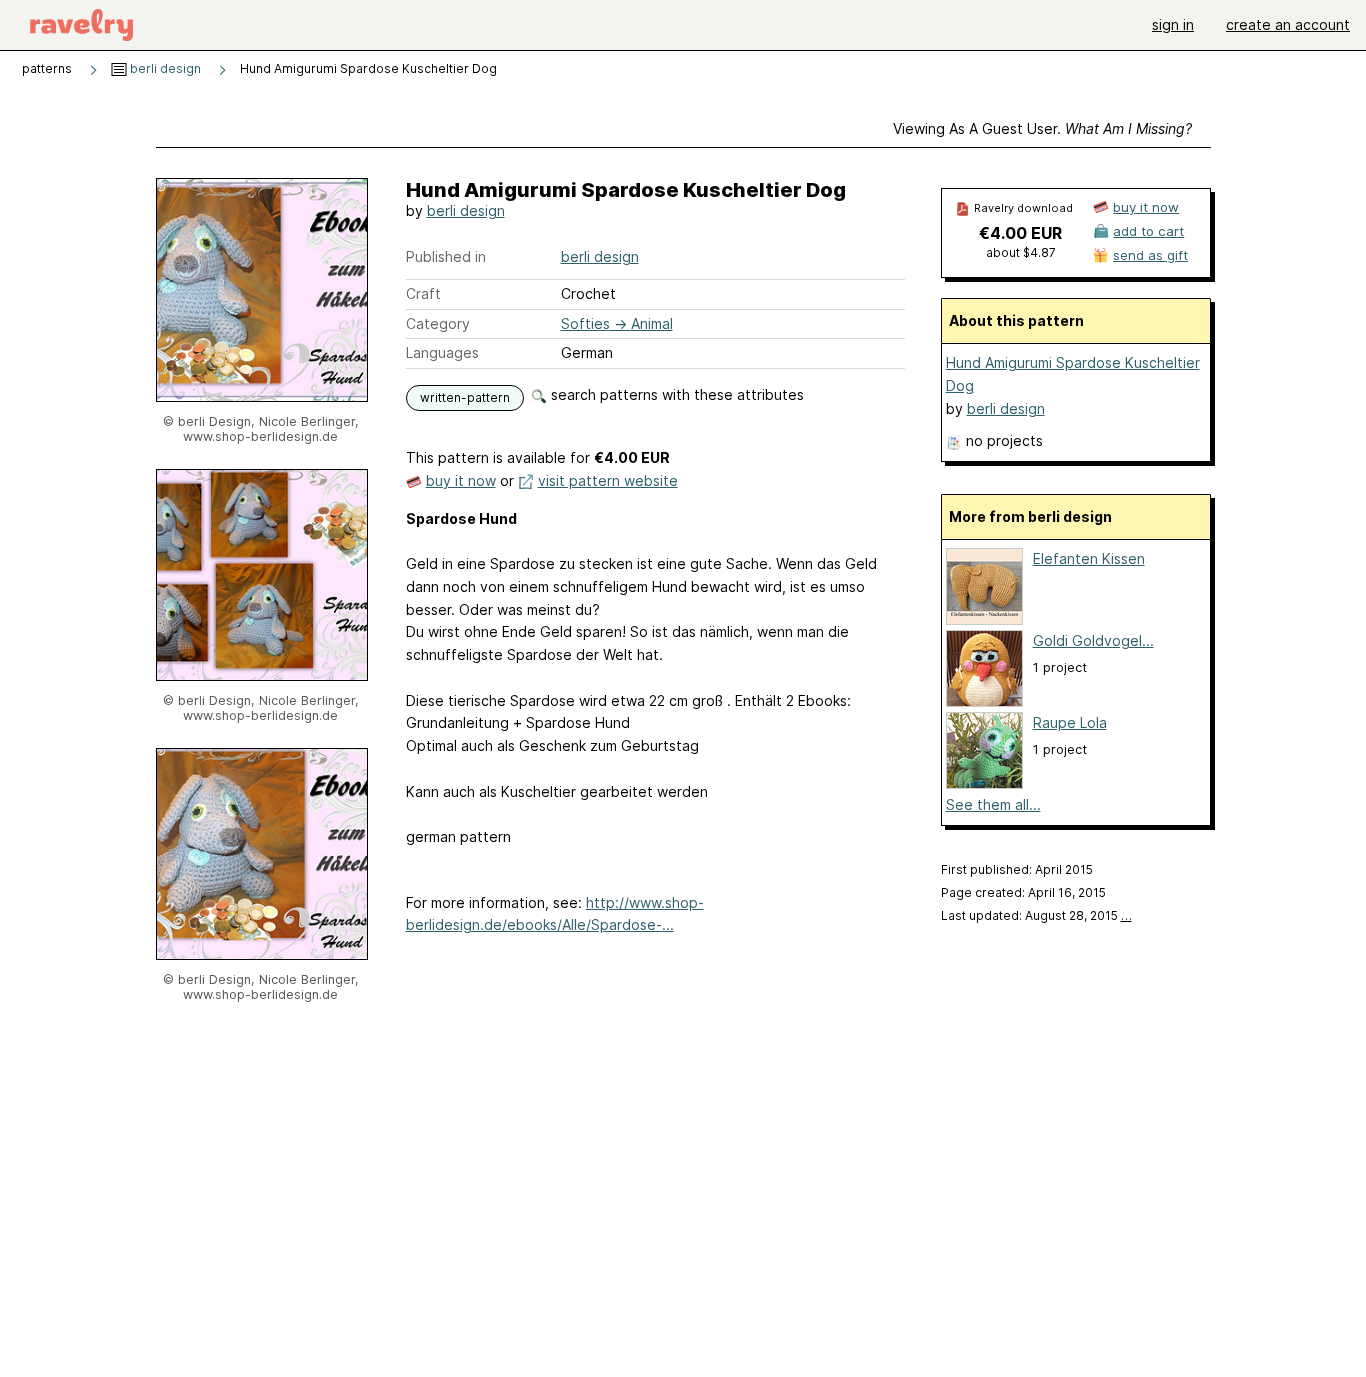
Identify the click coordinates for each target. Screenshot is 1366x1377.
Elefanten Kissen (1089, 558)
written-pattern (465, 397)
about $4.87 (1021, 252)
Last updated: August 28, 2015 (1036, 915)
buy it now (461, 480)
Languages (442, 352)
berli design (164, 68)
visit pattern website (608, 480)
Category (438, 323)
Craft (423, 293)
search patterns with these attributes (675, 394)
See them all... (993, 804)
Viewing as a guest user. (1042, 128)
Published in (446, 256)
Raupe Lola (1070, 722)
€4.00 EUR (1020, 233)
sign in (1173, 24)
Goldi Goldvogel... (1093, 640)
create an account (1288, 24)
